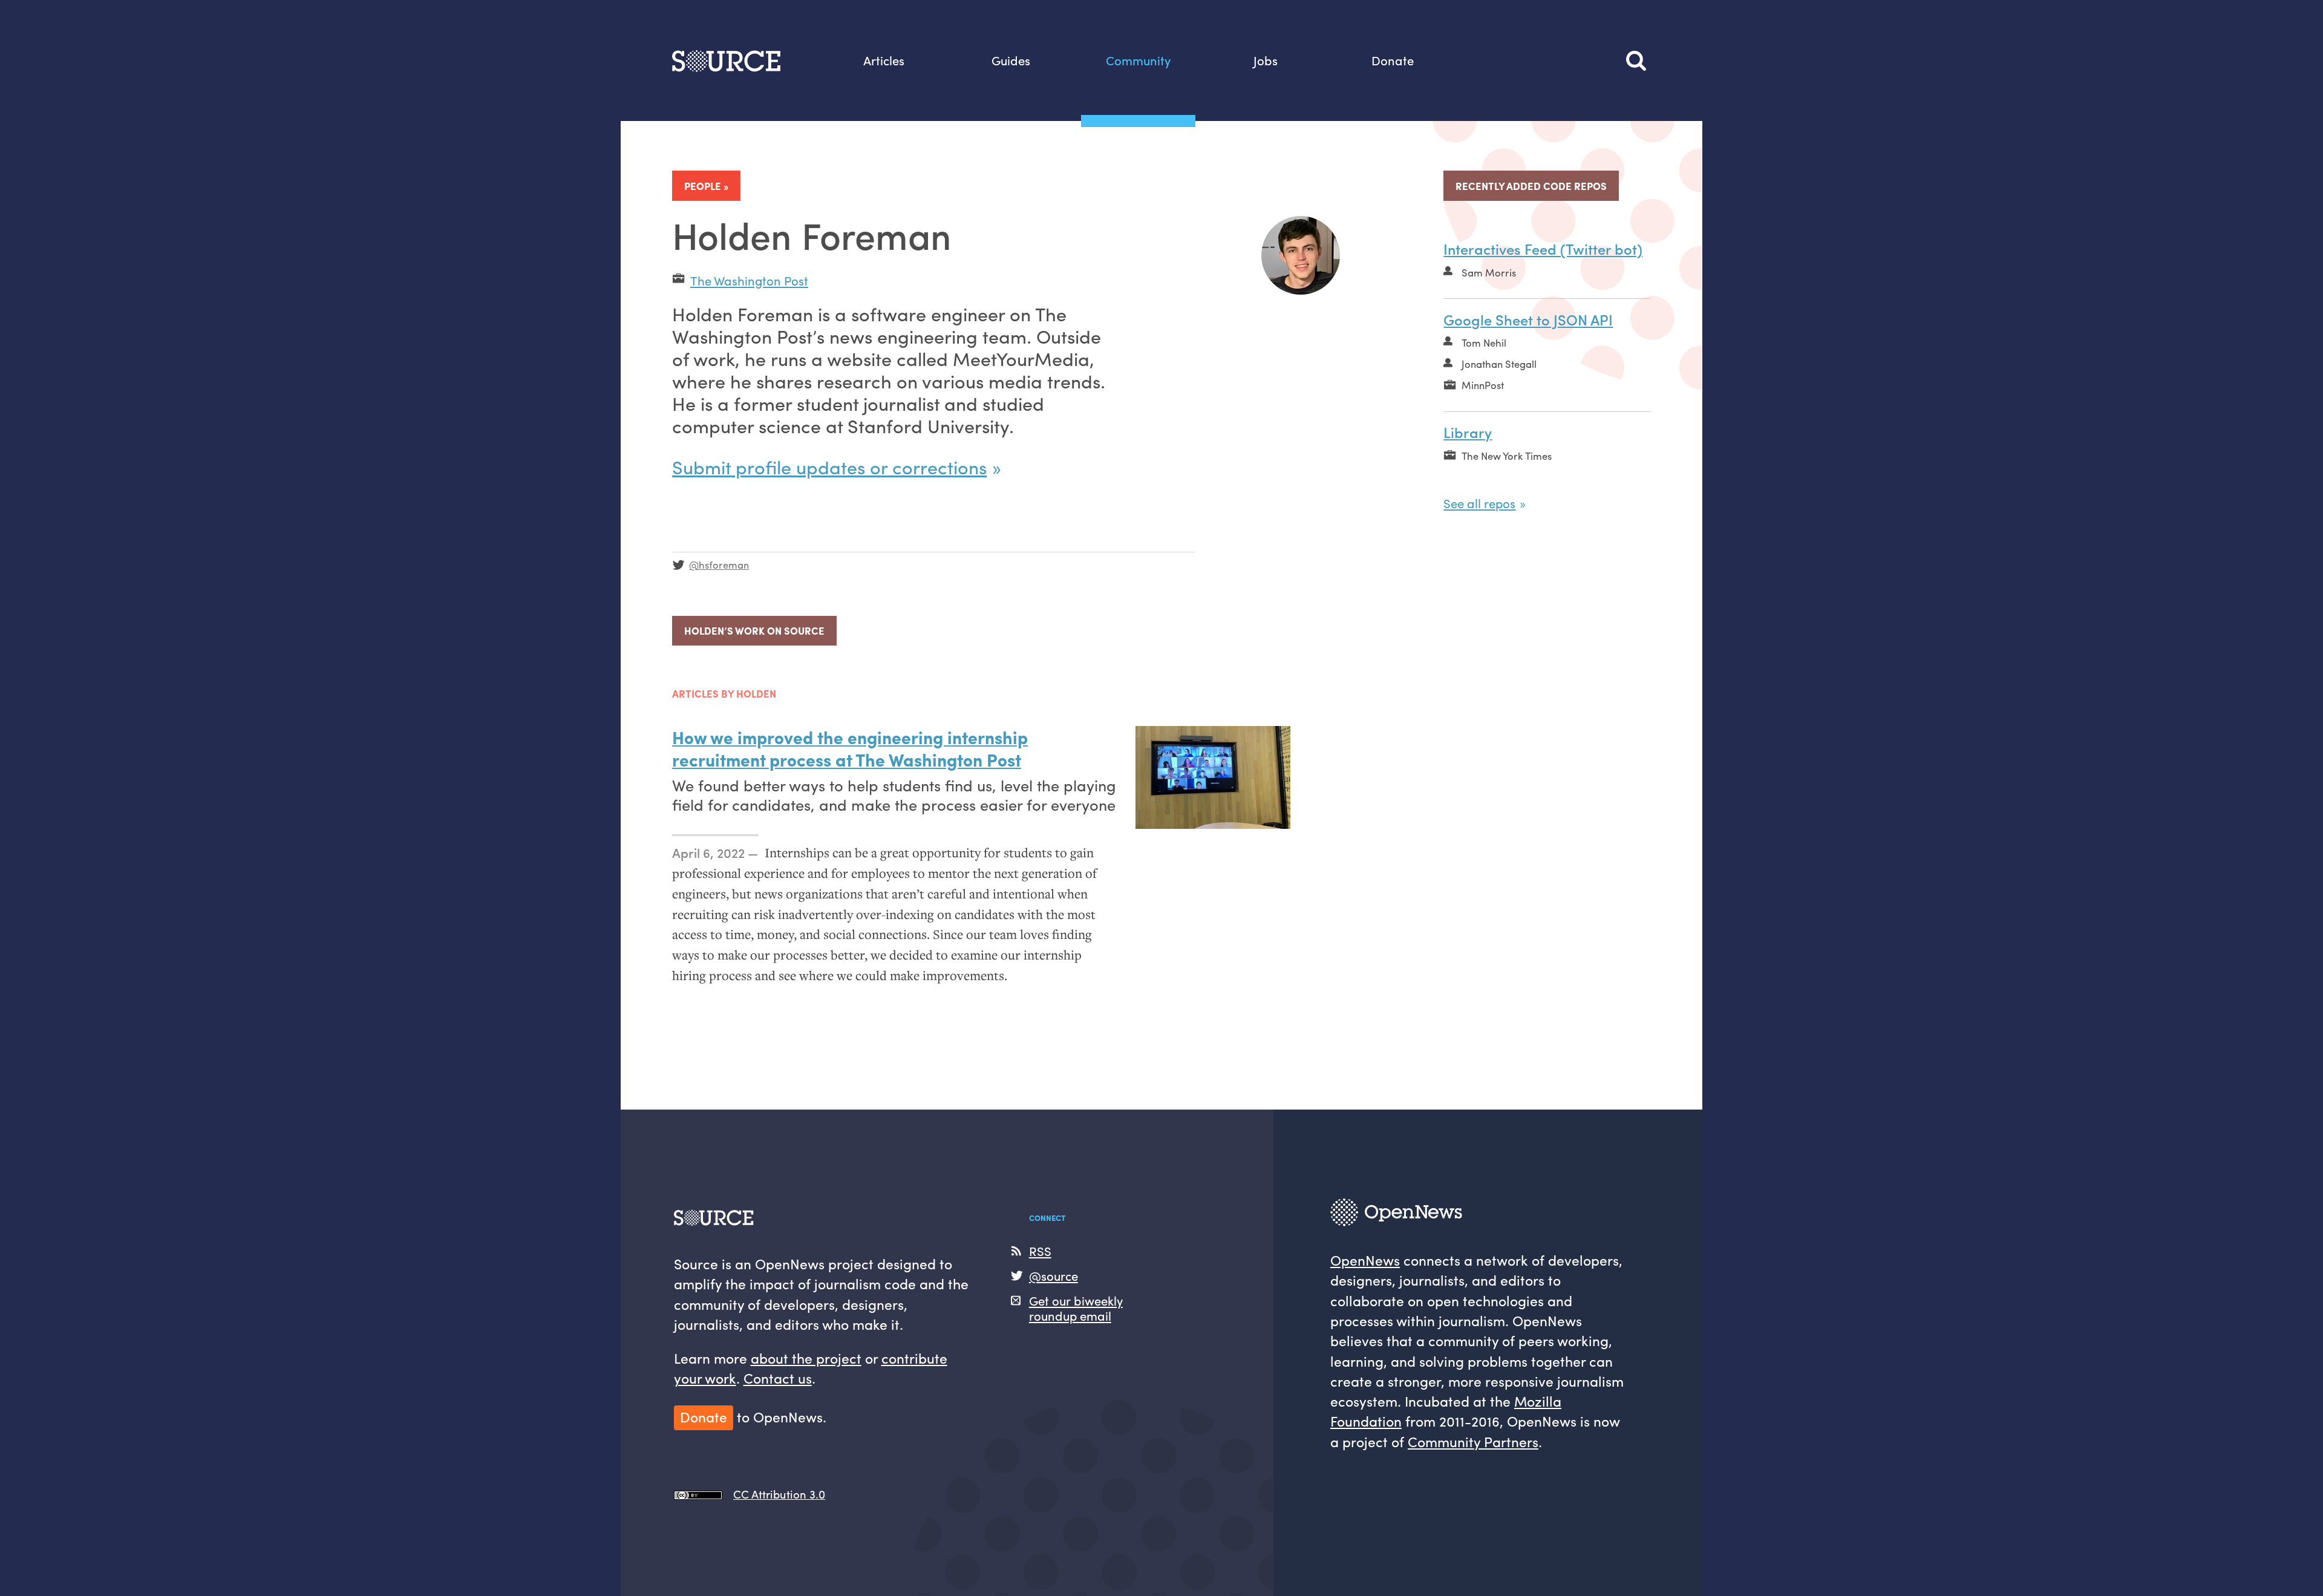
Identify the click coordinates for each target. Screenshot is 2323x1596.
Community (1138, 60)
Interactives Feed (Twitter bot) (1543, 249)
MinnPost (1483, 385)
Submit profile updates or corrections (829, 466)
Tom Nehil (1484, 342)
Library (1468, 432)
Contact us (778, 1378)
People (703, 186)
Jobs (1266, 60)
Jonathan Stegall (1499, 364)
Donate (1393, 60)
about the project (806, 1358)
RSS (1040, 1251)
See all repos (1479, 503)
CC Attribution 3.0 (779, 1494)
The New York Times (1507, 456)
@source (1054, 1276)
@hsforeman (719, 564)
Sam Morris (1489, 272)
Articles (884, 60)
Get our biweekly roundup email (1076, 1308)
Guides (1011, 60)
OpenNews (1365, 1260)
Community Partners (1473, 1441)
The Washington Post (749, 280)
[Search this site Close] (1639, 61)
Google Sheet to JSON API (1528, 319)
